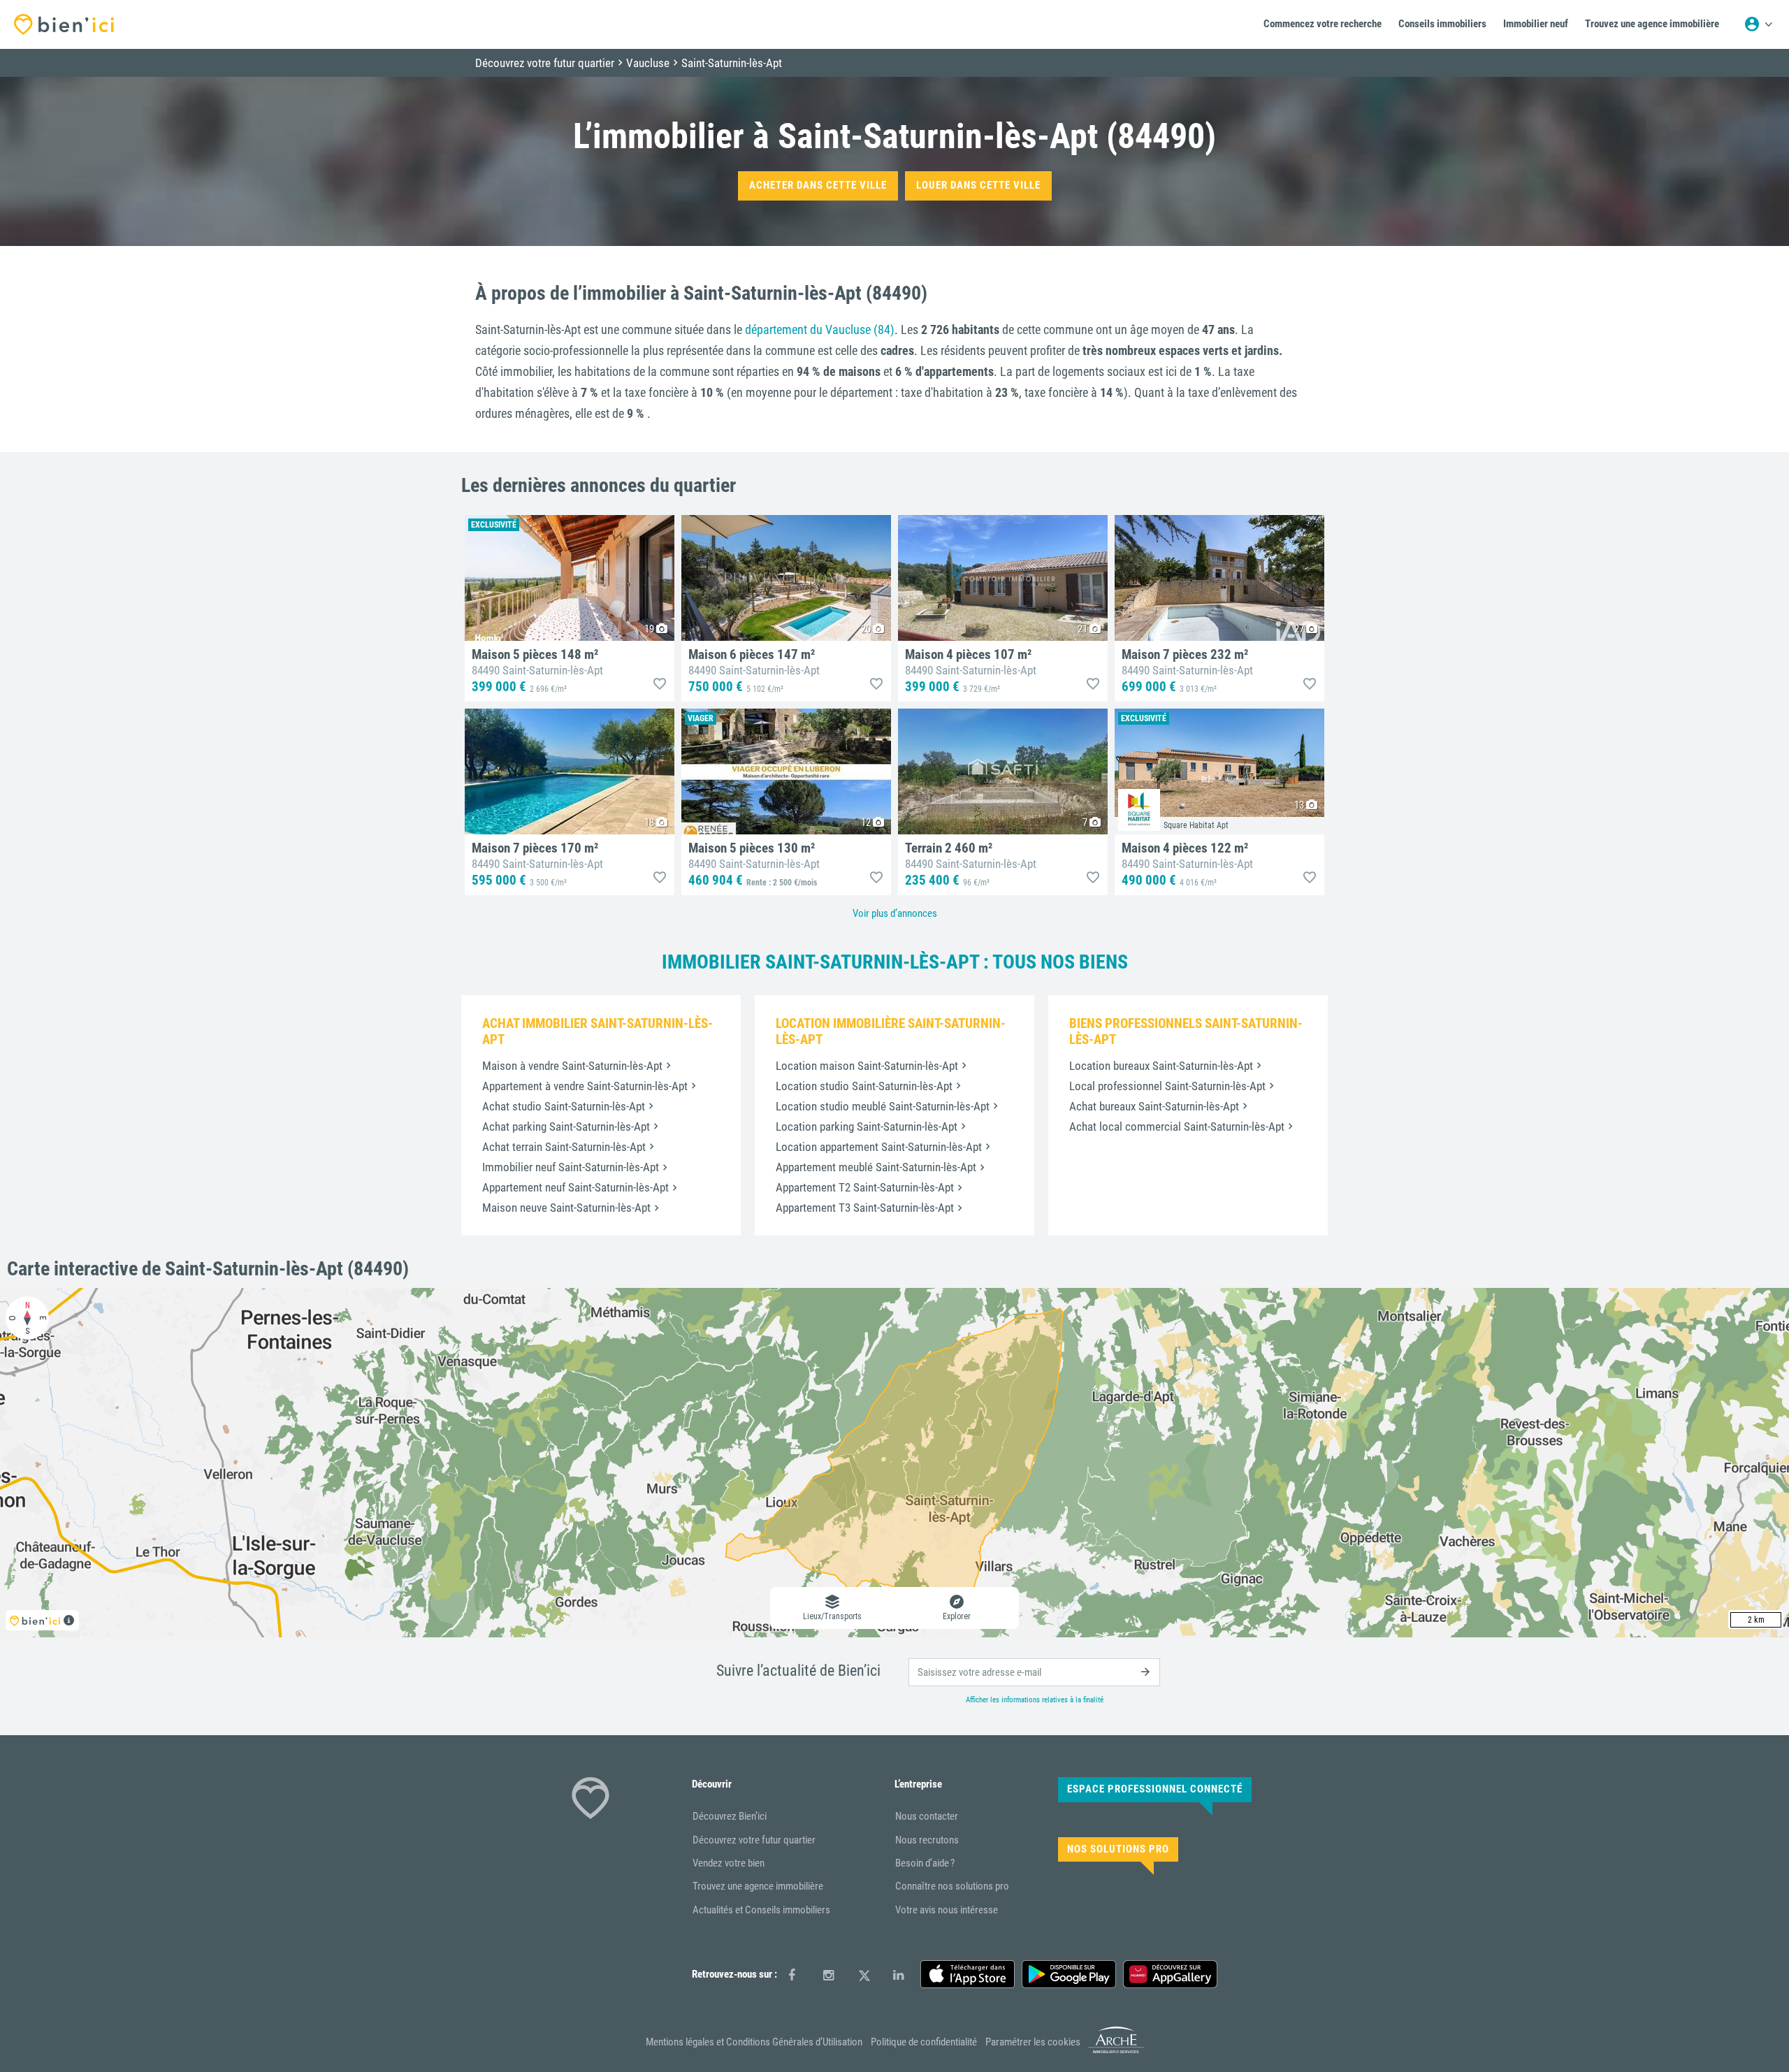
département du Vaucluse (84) (820, 329)
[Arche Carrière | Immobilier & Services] (1116, 2051)
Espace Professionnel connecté (1155, 1789)
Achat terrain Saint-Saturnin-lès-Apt (564, 1147)
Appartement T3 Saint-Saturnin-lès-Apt (865, 1208)
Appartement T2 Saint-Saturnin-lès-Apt (865, 1187)
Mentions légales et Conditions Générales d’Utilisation (754, 2042)
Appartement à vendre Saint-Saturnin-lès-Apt (585, 1086)
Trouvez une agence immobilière (758, 1886)
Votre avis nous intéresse (947, 1910)
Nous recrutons (927, 1840)
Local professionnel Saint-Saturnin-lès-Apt (1167, 1086)
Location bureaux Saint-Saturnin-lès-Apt (1161, 1066)
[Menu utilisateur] (1758, 24)
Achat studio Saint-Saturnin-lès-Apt (564, 1106)
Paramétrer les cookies (1033, 2042)
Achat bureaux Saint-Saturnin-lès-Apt (1154, 1106)
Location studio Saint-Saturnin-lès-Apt (864, 1086)
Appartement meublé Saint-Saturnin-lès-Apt (876, 1167)
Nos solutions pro (1118, 1849)
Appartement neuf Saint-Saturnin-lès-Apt (575, 1187)
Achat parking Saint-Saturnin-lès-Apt (566, 1126)
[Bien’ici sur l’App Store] (968, 1974)
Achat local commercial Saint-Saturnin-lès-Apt (1177, 1126)
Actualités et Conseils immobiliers (761, 1910)
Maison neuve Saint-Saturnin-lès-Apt (566, 1208)
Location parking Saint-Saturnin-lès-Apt (867, 1126)
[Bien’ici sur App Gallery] (1170, 1974)
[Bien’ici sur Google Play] (1069, 1974)
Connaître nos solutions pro (952, 1886)
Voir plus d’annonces (895, 913)
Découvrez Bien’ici (730, 1816)
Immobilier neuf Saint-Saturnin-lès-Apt (571, 1167)
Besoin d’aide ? (925, 1863)
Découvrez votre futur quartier (754, 1840)
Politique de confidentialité (924, 2042)
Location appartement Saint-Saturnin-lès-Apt (879, 1147)
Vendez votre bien (729, 1863)
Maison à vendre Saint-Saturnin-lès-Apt (572, 1066)
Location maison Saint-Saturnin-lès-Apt (867, 1066)
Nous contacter (927, 1816)
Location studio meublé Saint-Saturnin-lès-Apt (883, 1106)
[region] (894, 1463)
